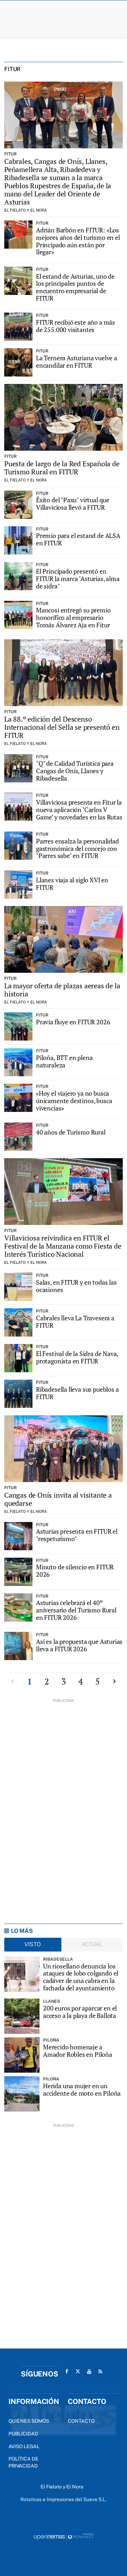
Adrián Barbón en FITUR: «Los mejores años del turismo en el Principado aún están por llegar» (78, 241)
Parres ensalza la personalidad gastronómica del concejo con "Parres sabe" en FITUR (77, 848)
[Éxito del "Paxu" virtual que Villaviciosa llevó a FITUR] (18, 505)
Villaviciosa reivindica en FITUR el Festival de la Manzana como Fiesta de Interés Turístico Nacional (63, 1246)
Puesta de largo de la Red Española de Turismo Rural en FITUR (62, 468)
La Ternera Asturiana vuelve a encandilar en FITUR (77, 362)
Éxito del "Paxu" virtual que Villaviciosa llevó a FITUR (73, 504)
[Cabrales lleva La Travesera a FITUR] (18, 1322)
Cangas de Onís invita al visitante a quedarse (58, 1499)
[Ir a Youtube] (89, 2371)
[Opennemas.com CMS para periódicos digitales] (64, 2536)
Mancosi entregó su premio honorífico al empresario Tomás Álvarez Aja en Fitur (73, 617)
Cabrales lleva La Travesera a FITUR (75, 1322)
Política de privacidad (23, 2462)
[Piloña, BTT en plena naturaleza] (18, 1062)
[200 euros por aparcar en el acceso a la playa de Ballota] (22, 2016)
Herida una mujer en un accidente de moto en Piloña (82, 2089)
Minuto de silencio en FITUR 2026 (75, 1571)
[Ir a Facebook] (67, 2371)
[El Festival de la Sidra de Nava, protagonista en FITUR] (18, 1358)
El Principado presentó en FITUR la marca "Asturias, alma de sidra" (78, 578)
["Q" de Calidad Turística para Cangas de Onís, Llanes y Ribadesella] (18, 768)
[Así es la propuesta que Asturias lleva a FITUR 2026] (18, 1646)
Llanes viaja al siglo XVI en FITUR (72, 884)
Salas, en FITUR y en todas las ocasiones (76, 1286)
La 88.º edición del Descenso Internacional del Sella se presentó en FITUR (62, 727)
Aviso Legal (24, 2446)
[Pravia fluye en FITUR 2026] (18, 1026)
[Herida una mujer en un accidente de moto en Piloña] (22, 2094)
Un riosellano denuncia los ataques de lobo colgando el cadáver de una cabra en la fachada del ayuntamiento (81, 1977)
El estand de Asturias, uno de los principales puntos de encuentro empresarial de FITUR (75, 287)
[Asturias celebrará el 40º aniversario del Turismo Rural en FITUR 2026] (18, 1607)
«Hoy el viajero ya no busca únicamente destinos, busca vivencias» (74, 1100)
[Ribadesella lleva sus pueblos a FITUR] (18, 1394)
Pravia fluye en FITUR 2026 (73, 1022)
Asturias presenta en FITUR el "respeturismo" (77, 1535)
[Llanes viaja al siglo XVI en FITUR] (18, 884)
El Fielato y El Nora (26, 210)
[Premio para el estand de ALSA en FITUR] (18, 540)
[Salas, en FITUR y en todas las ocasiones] (18, 1287)
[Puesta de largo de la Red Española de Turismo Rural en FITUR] (64, 417)
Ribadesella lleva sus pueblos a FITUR (77, 1393)
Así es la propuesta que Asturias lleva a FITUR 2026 (79, 1645)
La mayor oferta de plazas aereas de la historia (62, 990)
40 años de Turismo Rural (71, 1132)
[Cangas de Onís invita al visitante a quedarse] (64, 1449)
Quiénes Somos (29, 2421)
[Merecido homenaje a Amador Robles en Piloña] (22, 2055)
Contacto (81, 2421)
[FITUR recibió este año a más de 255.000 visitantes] (18, 327)
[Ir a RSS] (101, 2371)
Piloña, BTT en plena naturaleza (64, 1061)
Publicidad (23, 2434)
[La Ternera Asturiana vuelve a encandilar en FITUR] (18, 362)
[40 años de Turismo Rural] (18, 1137)
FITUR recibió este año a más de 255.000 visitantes (75, 326)
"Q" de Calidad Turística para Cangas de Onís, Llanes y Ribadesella (75, 771)
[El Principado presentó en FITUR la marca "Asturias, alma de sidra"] (18, 576)
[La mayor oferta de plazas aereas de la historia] (64, 939)
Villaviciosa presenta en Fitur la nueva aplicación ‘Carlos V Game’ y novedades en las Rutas (79, 809)
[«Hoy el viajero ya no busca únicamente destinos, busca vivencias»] (18, 1098)
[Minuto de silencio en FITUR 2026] (18, 1572)
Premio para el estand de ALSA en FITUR (78, 539)
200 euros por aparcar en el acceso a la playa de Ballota (80, 2012)
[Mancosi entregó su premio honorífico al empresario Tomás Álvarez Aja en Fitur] (18, 615)
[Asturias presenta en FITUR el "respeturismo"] (18, 1536)
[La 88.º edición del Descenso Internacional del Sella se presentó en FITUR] (64, 673)
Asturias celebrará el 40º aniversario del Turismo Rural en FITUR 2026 (76, 1610)
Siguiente (114, 1681)
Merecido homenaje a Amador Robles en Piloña (78, 2051)
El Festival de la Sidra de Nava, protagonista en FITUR (77, 1357)
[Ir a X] (78, 2371)
